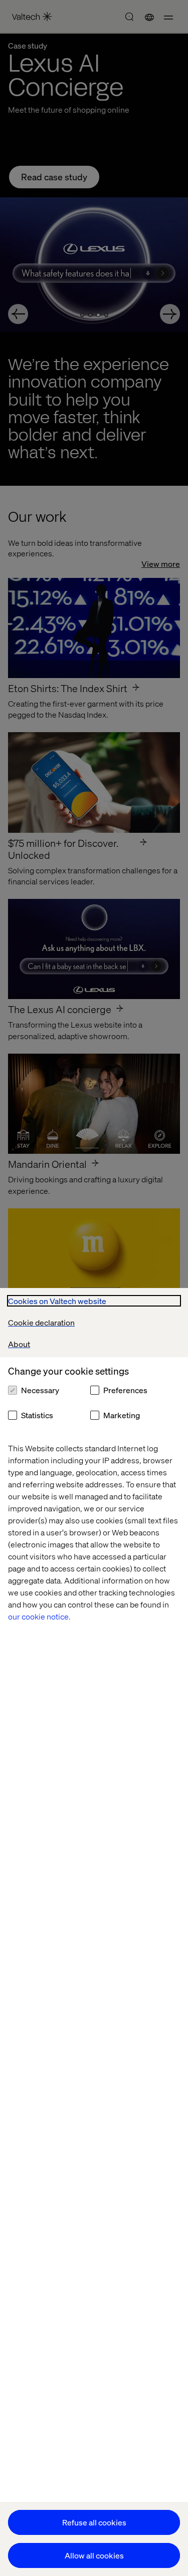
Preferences (125, 1390)
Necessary (40, 1390)
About (19, 1344)
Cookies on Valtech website (57, 1301)
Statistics (37, 1415)
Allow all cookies (94, 2555)
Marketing (122, 1415)
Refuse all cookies (94, 2522)
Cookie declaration (41, 1322)
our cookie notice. (39, 1616)
